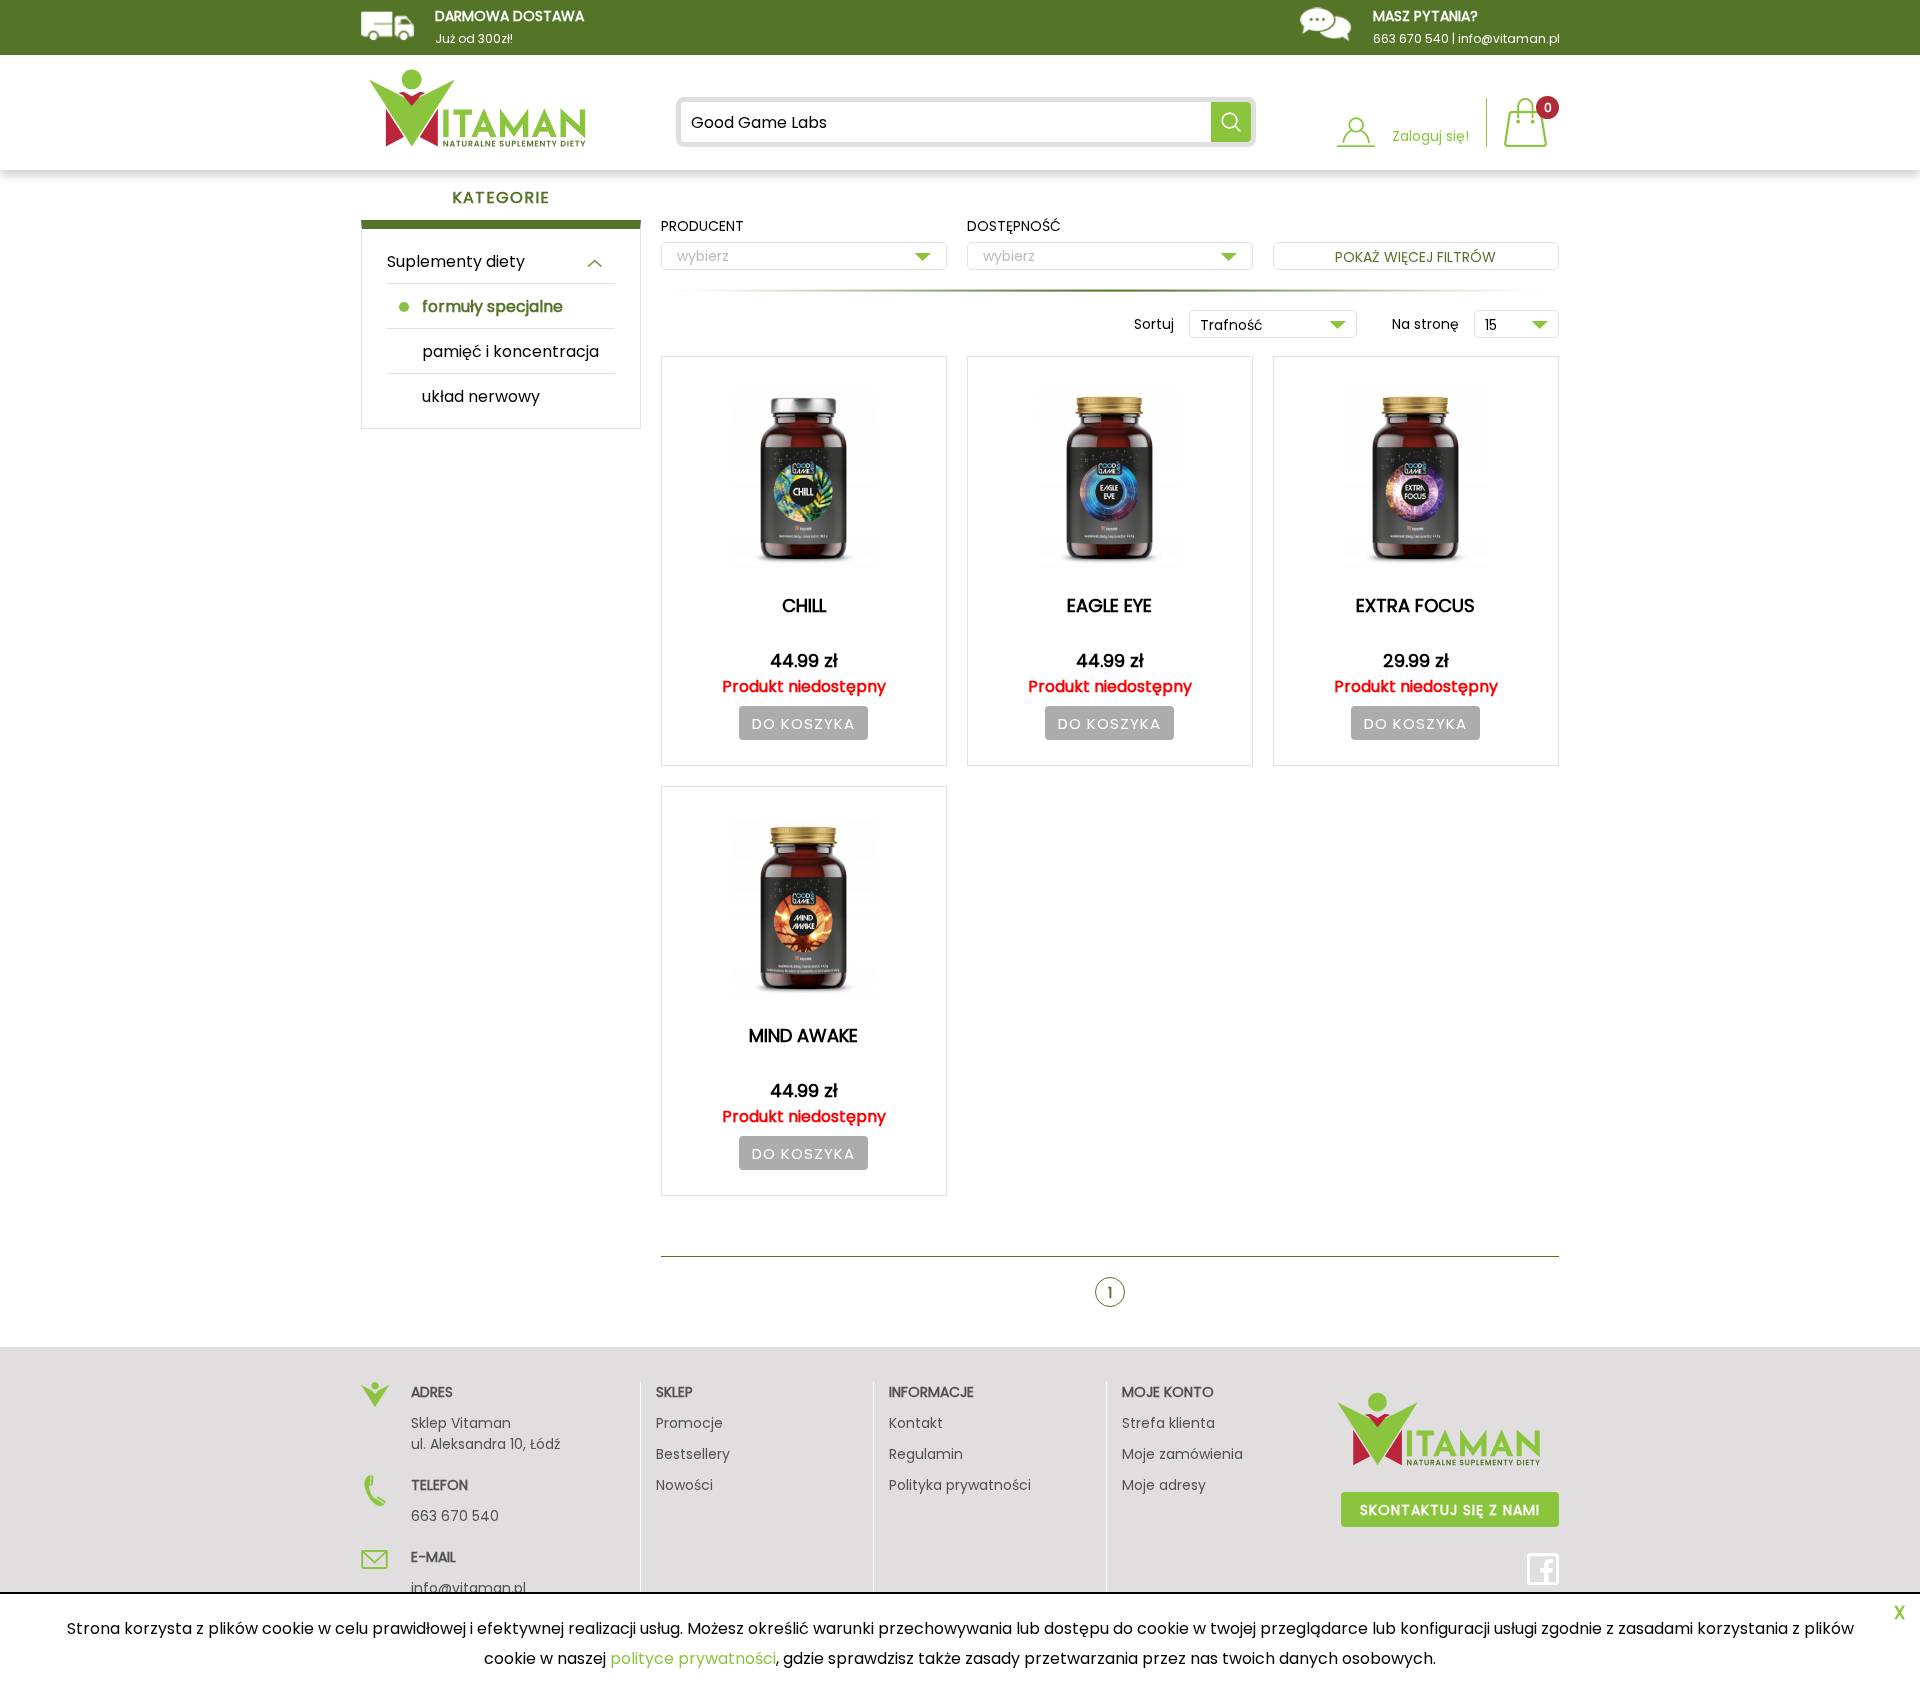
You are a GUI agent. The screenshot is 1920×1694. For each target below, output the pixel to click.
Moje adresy (1164, 1485)
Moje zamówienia (1182, 1454)
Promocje (689, 1423)
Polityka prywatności (960, 1485)
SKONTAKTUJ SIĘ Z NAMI (1450, 1510)
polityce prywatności (693, 1658)
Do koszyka (803, 723)
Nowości (684, 1485)
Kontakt (916, 1423)
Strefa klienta (1168, 1423)
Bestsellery (693, 1454)
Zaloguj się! (1430, 136)
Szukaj (1231, 122)
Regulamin (926, 1454)
